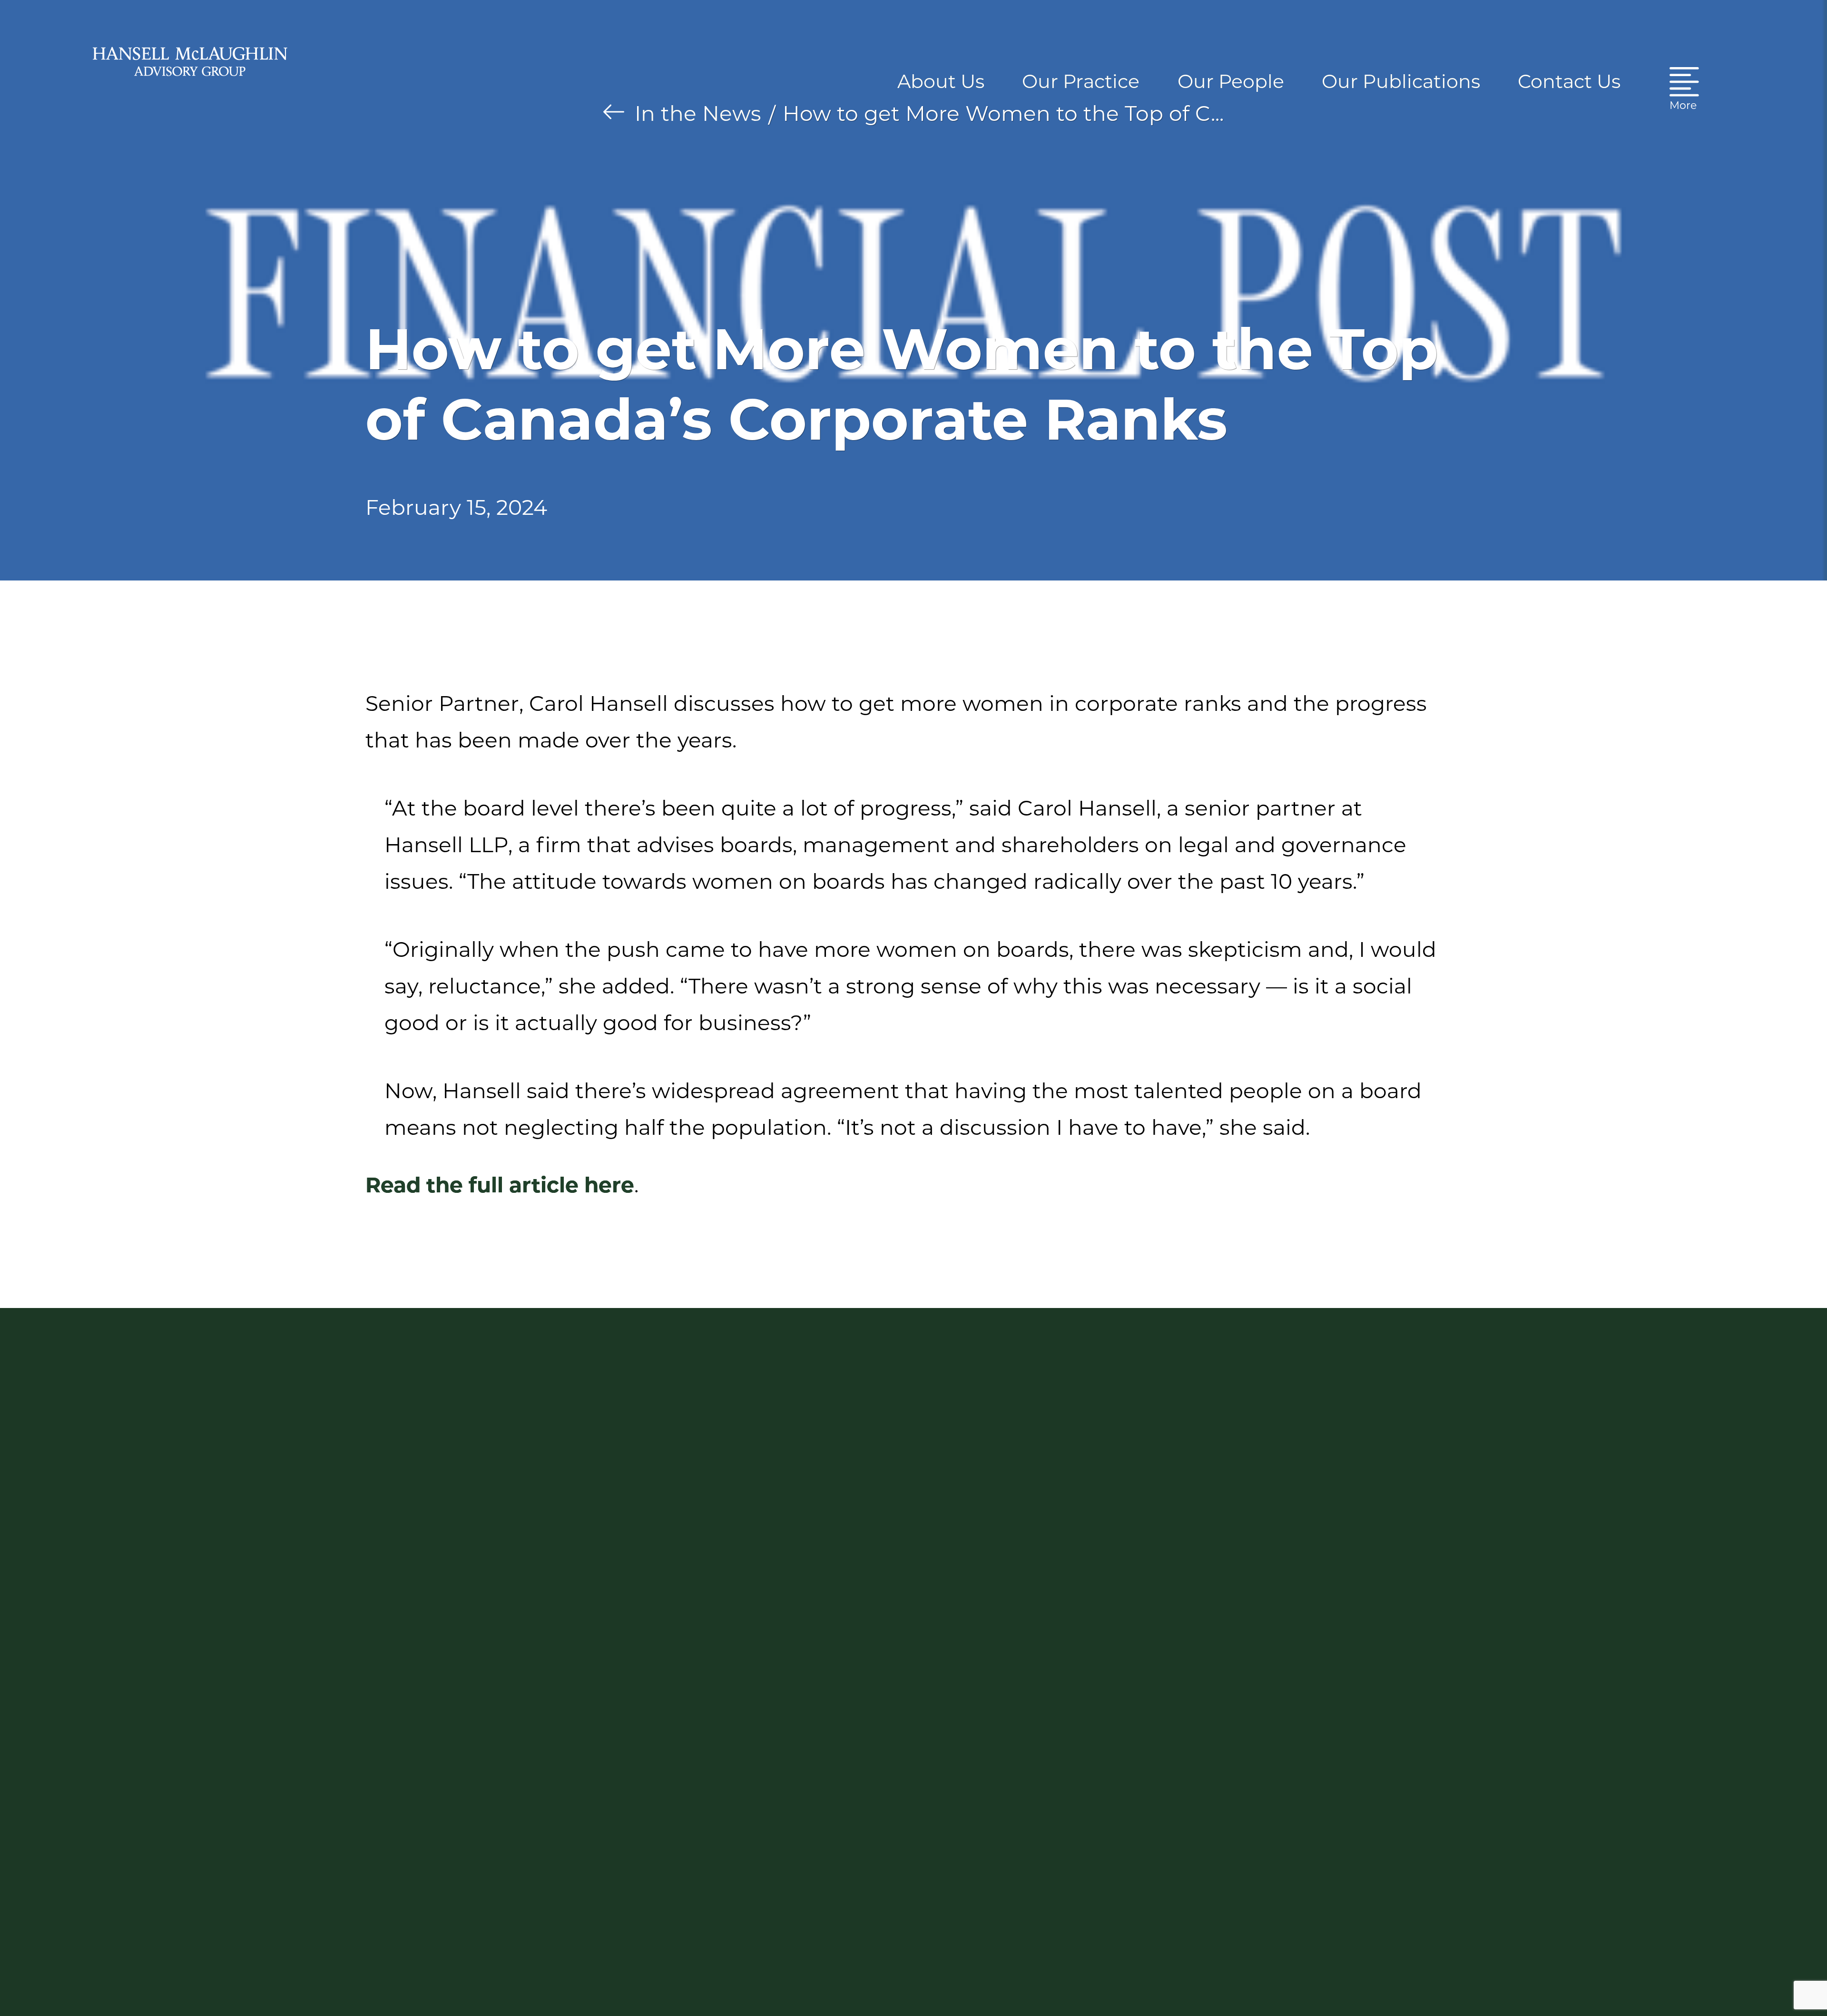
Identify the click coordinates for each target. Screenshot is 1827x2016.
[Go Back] (614, 112)
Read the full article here (500, 1185)
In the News (698, 113)
